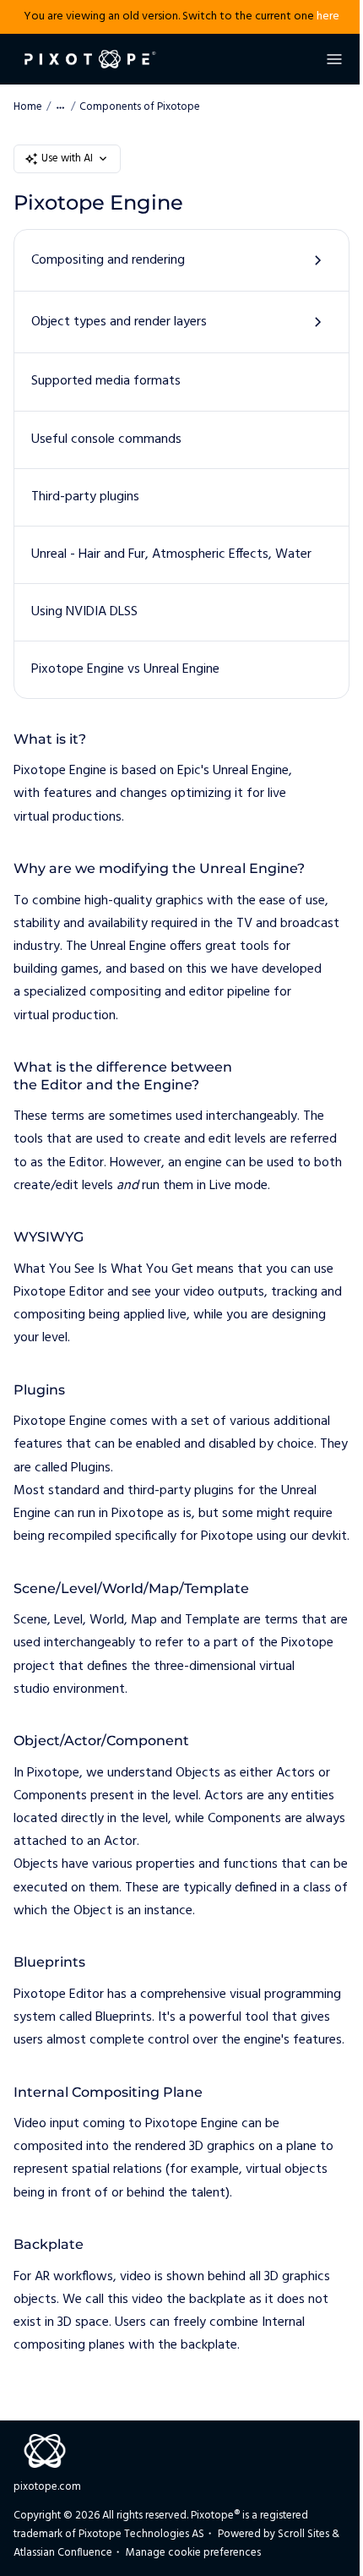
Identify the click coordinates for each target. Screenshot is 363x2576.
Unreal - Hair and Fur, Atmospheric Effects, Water (171, 554)
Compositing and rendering (108, 260)
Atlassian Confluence (63, 2553)
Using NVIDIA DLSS (84, 612)
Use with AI (67, 158)
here (328, 16)
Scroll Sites (303, 2534)
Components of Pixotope (140, 107)
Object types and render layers (119, 322)
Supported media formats (106, 381)
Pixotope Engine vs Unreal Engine (125, 669)
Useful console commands (106, 439)
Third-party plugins (85, 497)
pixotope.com (47, 2487)
